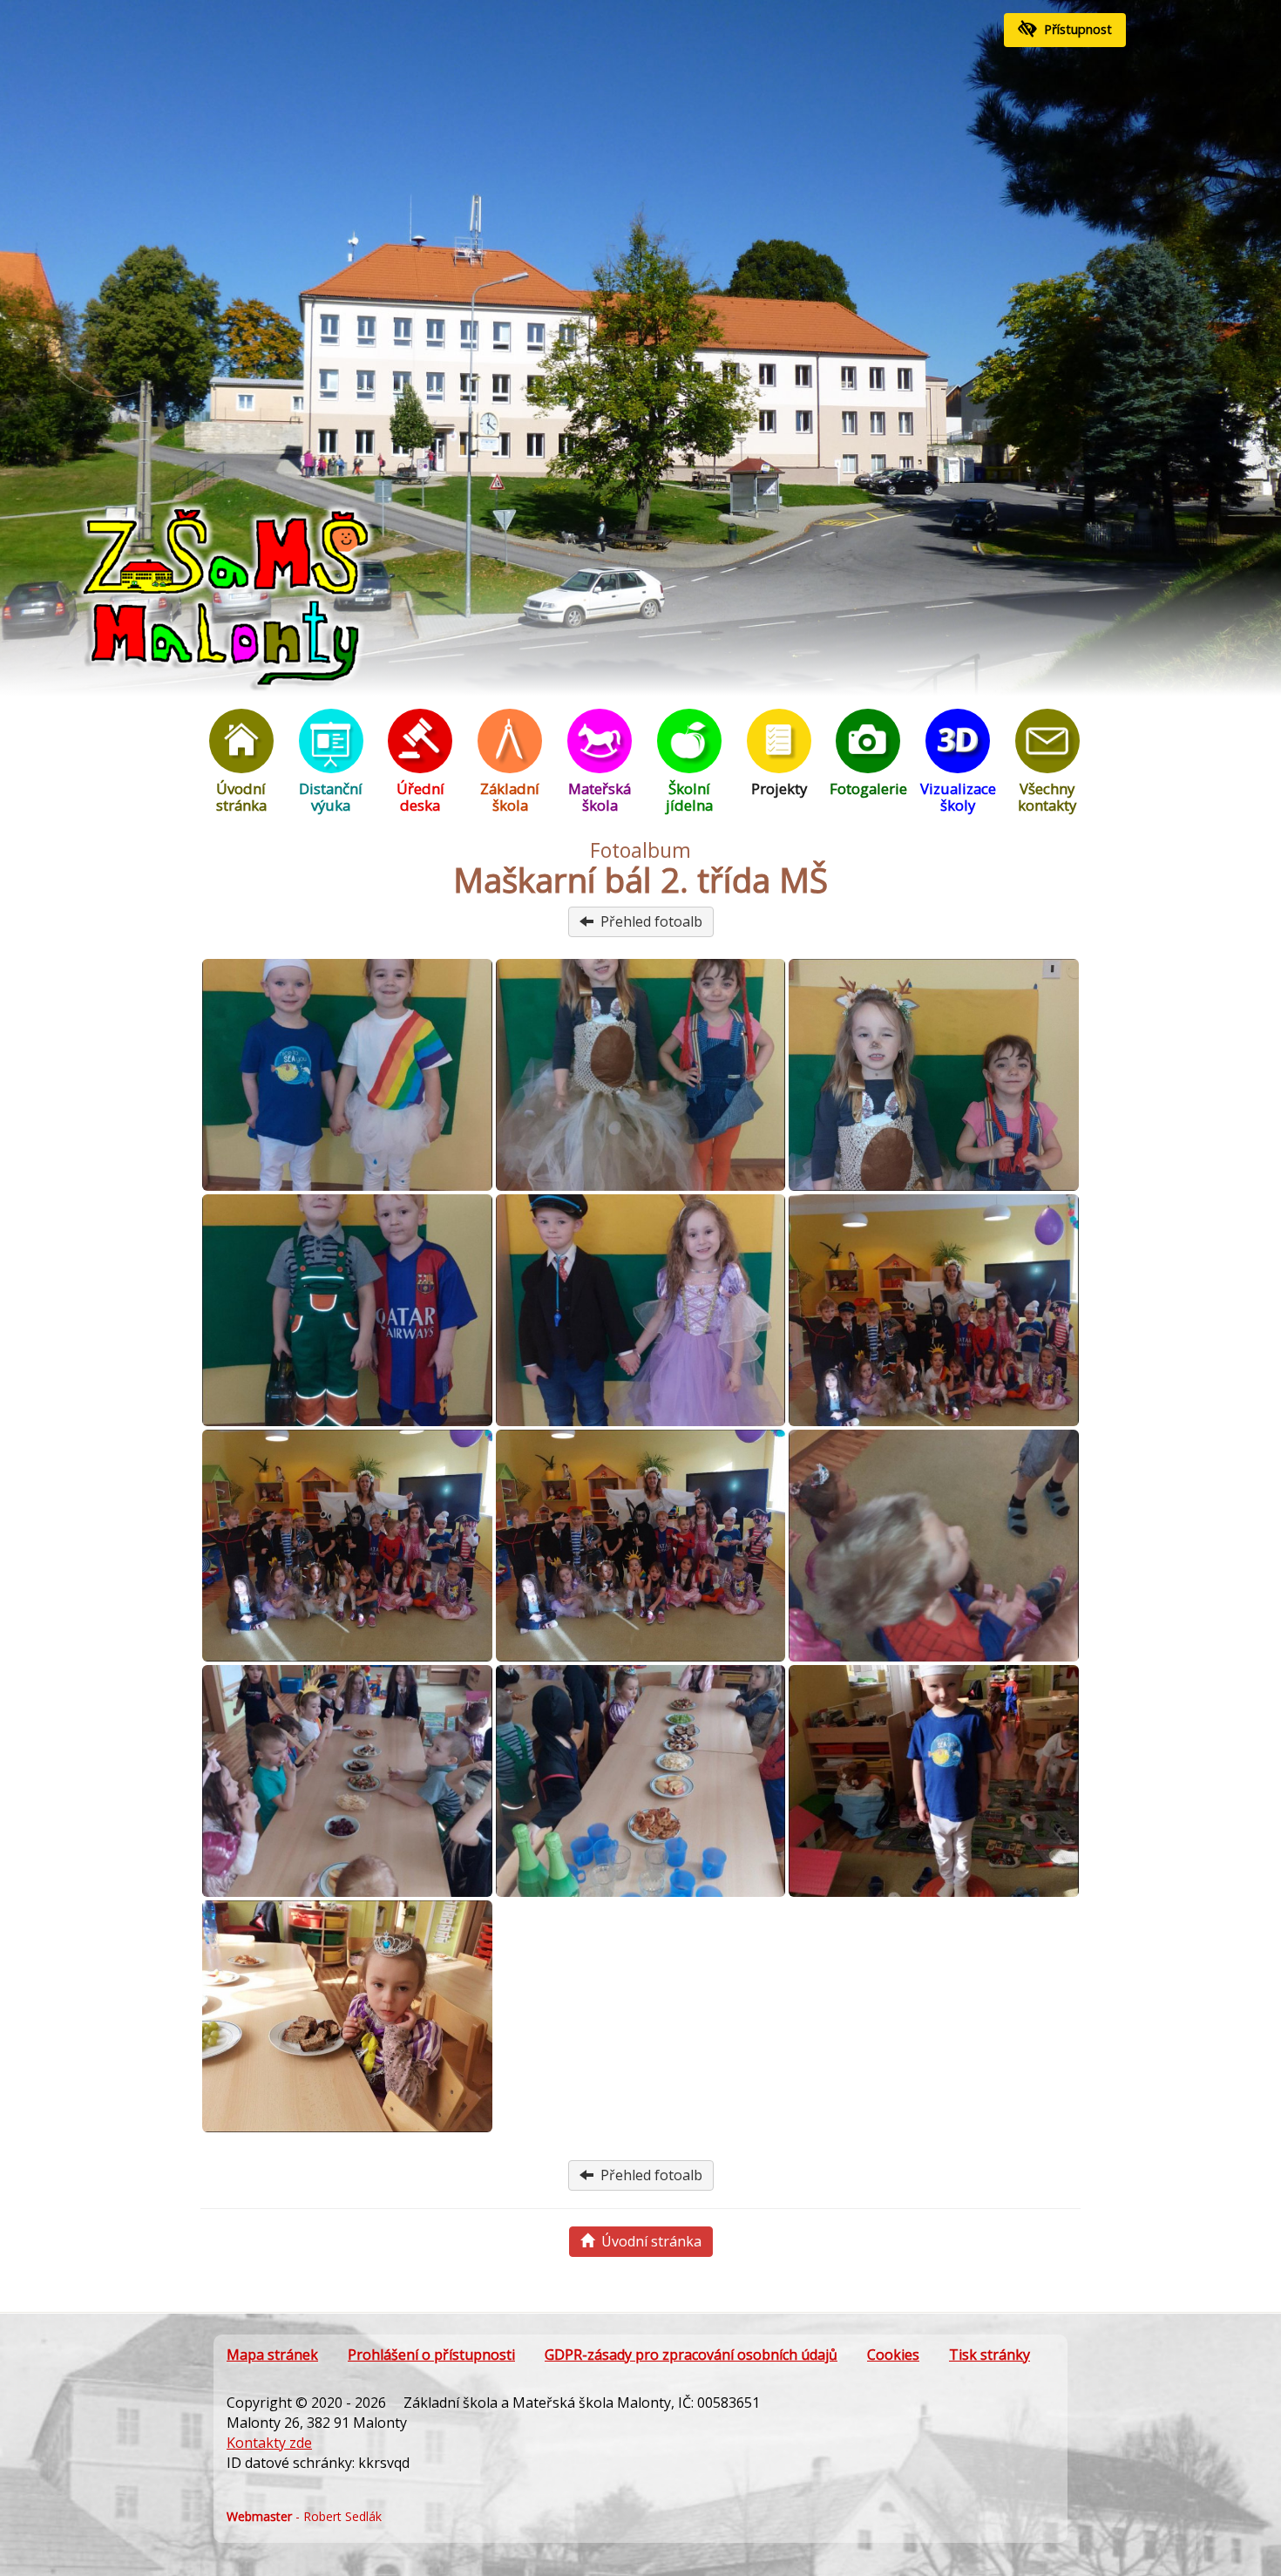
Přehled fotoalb (648, 921)
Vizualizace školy (958, 797)
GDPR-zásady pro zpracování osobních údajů (691, 2355)
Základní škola (510, 797)
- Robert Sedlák (304, 2516)
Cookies (893, 2355)
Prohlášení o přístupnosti (431, 2355)
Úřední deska (420, 797)
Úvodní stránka (241, 797)
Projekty (779, 788)
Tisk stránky (990, 2355)
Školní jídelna (689, 797)
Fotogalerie (868, 788)
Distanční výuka (331, 797)
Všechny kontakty (1047, 797)
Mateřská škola (600, 797)
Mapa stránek (272, 2355)
